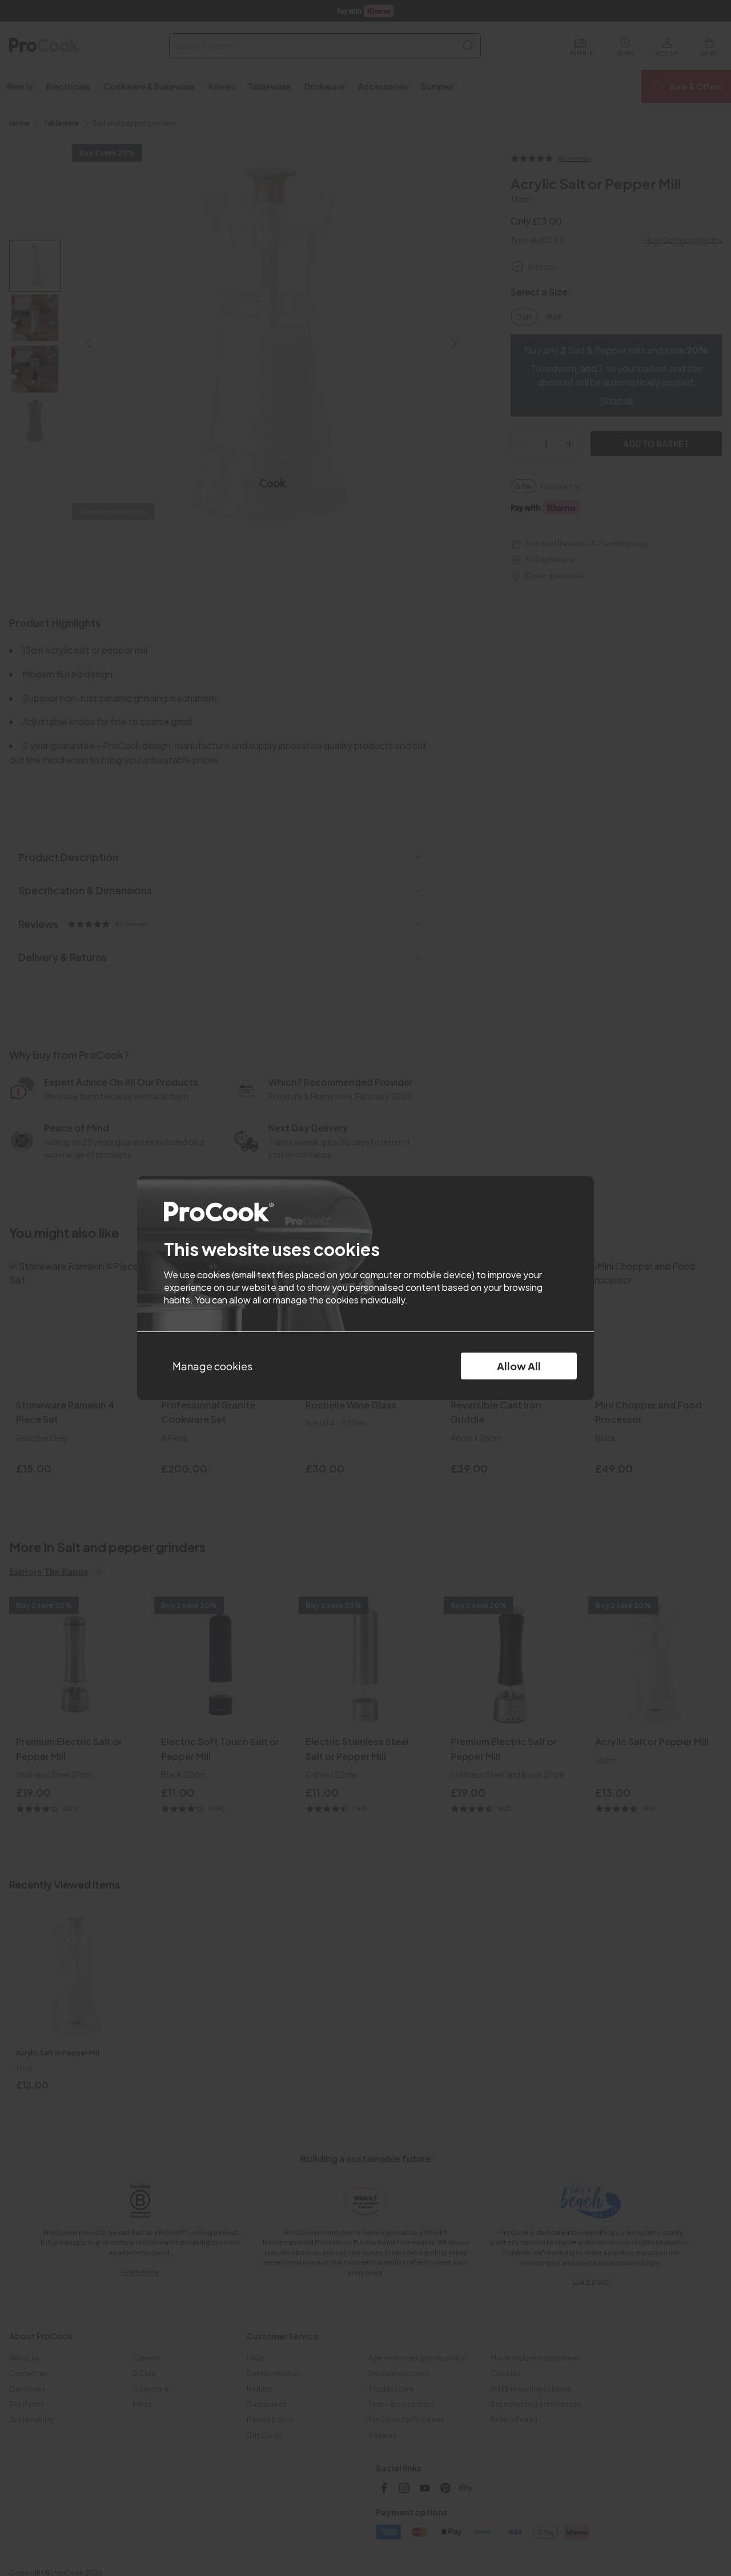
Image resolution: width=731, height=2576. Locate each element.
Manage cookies (212, 1366)
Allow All (519, 1366)
